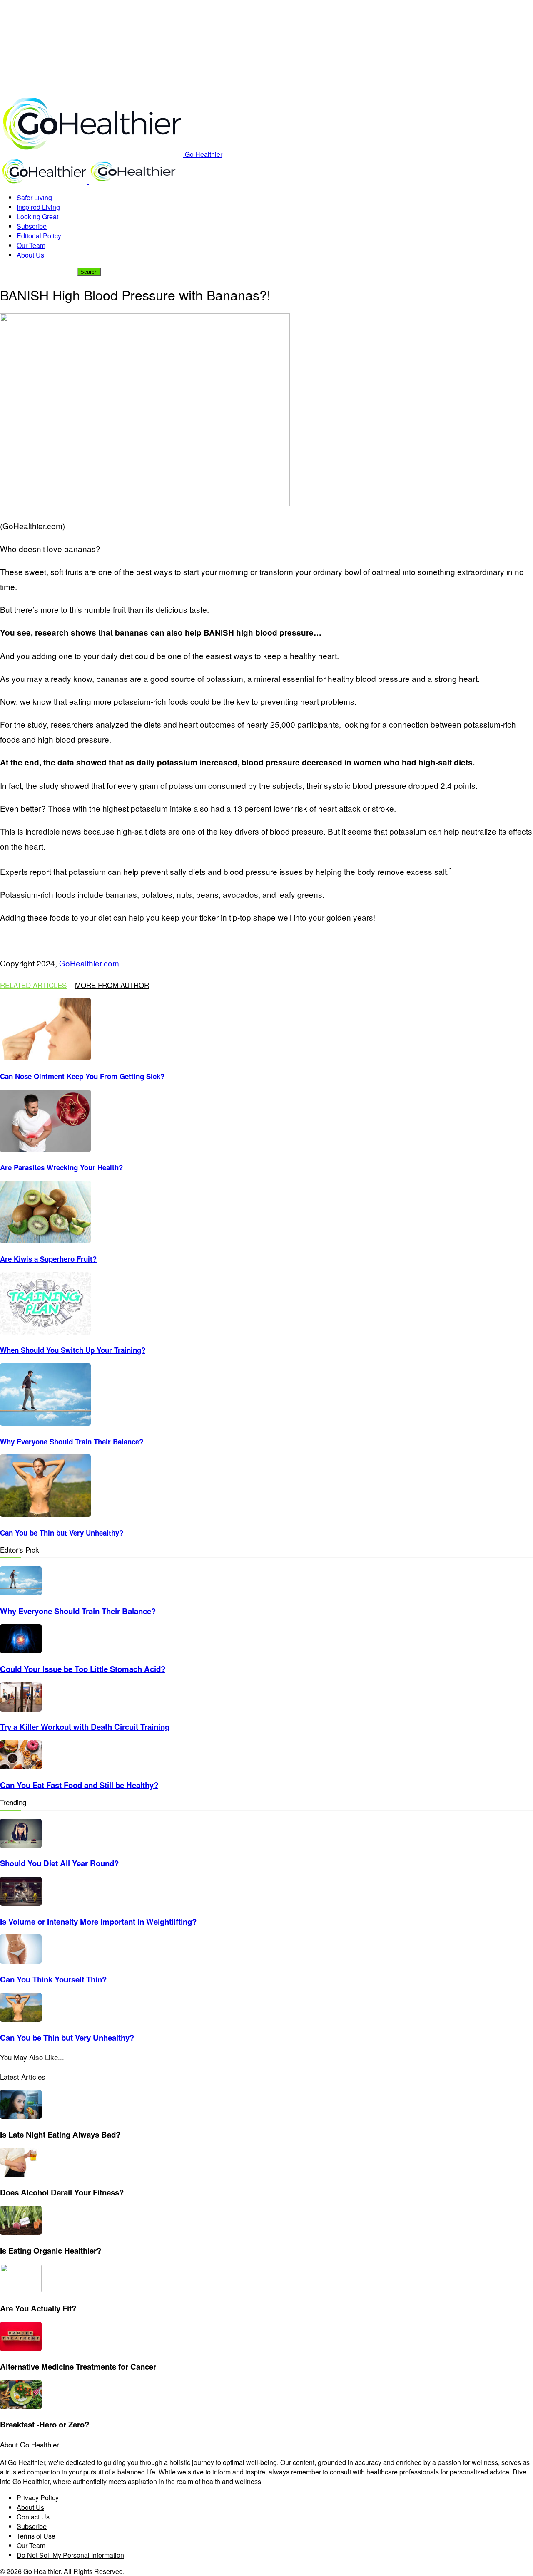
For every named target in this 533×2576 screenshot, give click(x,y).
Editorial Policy (39, 236)
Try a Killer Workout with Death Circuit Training (85, 1727)
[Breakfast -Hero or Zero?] (21, 2406)
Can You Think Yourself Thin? (53, 1979)
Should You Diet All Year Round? (59, 1863)
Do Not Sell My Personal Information (70, 2555)
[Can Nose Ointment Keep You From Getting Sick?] (45, 1058)
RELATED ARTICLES (33, 985)
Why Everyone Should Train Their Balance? (72, 1442)
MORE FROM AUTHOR (112, 985)
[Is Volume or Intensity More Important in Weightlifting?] (21, 1903)
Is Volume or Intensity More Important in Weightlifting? (98, 1921)
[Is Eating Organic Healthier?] (21, 2232)
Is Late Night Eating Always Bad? (60, 2134)
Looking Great (37, 217)
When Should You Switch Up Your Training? (73, 1350)
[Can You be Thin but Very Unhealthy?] (45, 1514)
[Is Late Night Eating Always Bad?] (21, 2116)
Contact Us (33, 2517)
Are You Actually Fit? (38, 2308)
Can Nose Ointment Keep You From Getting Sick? (82, 1076)
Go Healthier (40, 2444)
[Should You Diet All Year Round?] (21, 1845)
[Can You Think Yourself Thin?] (21, 1961)
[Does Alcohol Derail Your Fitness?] (21, 2174)
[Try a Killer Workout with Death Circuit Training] (21, 1709)
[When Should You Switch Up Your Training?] (45, 1332)
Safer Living (34, 197)
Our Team (31, 245)
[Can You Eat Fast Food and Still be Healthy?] (21, 1767)
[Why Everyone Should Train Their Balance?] (45, 1423)
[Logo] (45, 181)
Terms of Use (36, 2536)
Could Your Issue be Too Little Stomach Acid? (83, 1669)
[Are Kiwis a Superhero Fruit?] (45, 1240)
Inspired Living (38, 207)
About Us (30, 255)
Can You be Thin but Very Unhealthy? (62, 1533)
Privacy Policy (38, 2498)
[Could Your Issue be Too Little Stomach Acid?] (21, 1651)
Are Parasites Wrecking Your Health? (61, 1167)
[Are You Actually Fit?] (21, 2290)
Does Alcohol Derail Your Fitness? (62, 2192)
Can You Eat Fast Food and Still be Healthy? (79, 1785)
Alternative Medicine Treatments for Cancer (78, 2367)
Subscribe (32, 226)
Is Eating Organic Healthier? (51, 2250)
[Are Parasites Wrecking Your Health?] (45, 1149)
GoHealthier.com (89, 963)
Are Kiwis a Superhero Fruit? (48, 1259)
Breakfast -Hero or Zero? (45, 2424)
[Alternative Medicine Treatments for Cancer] (21, 2348)
